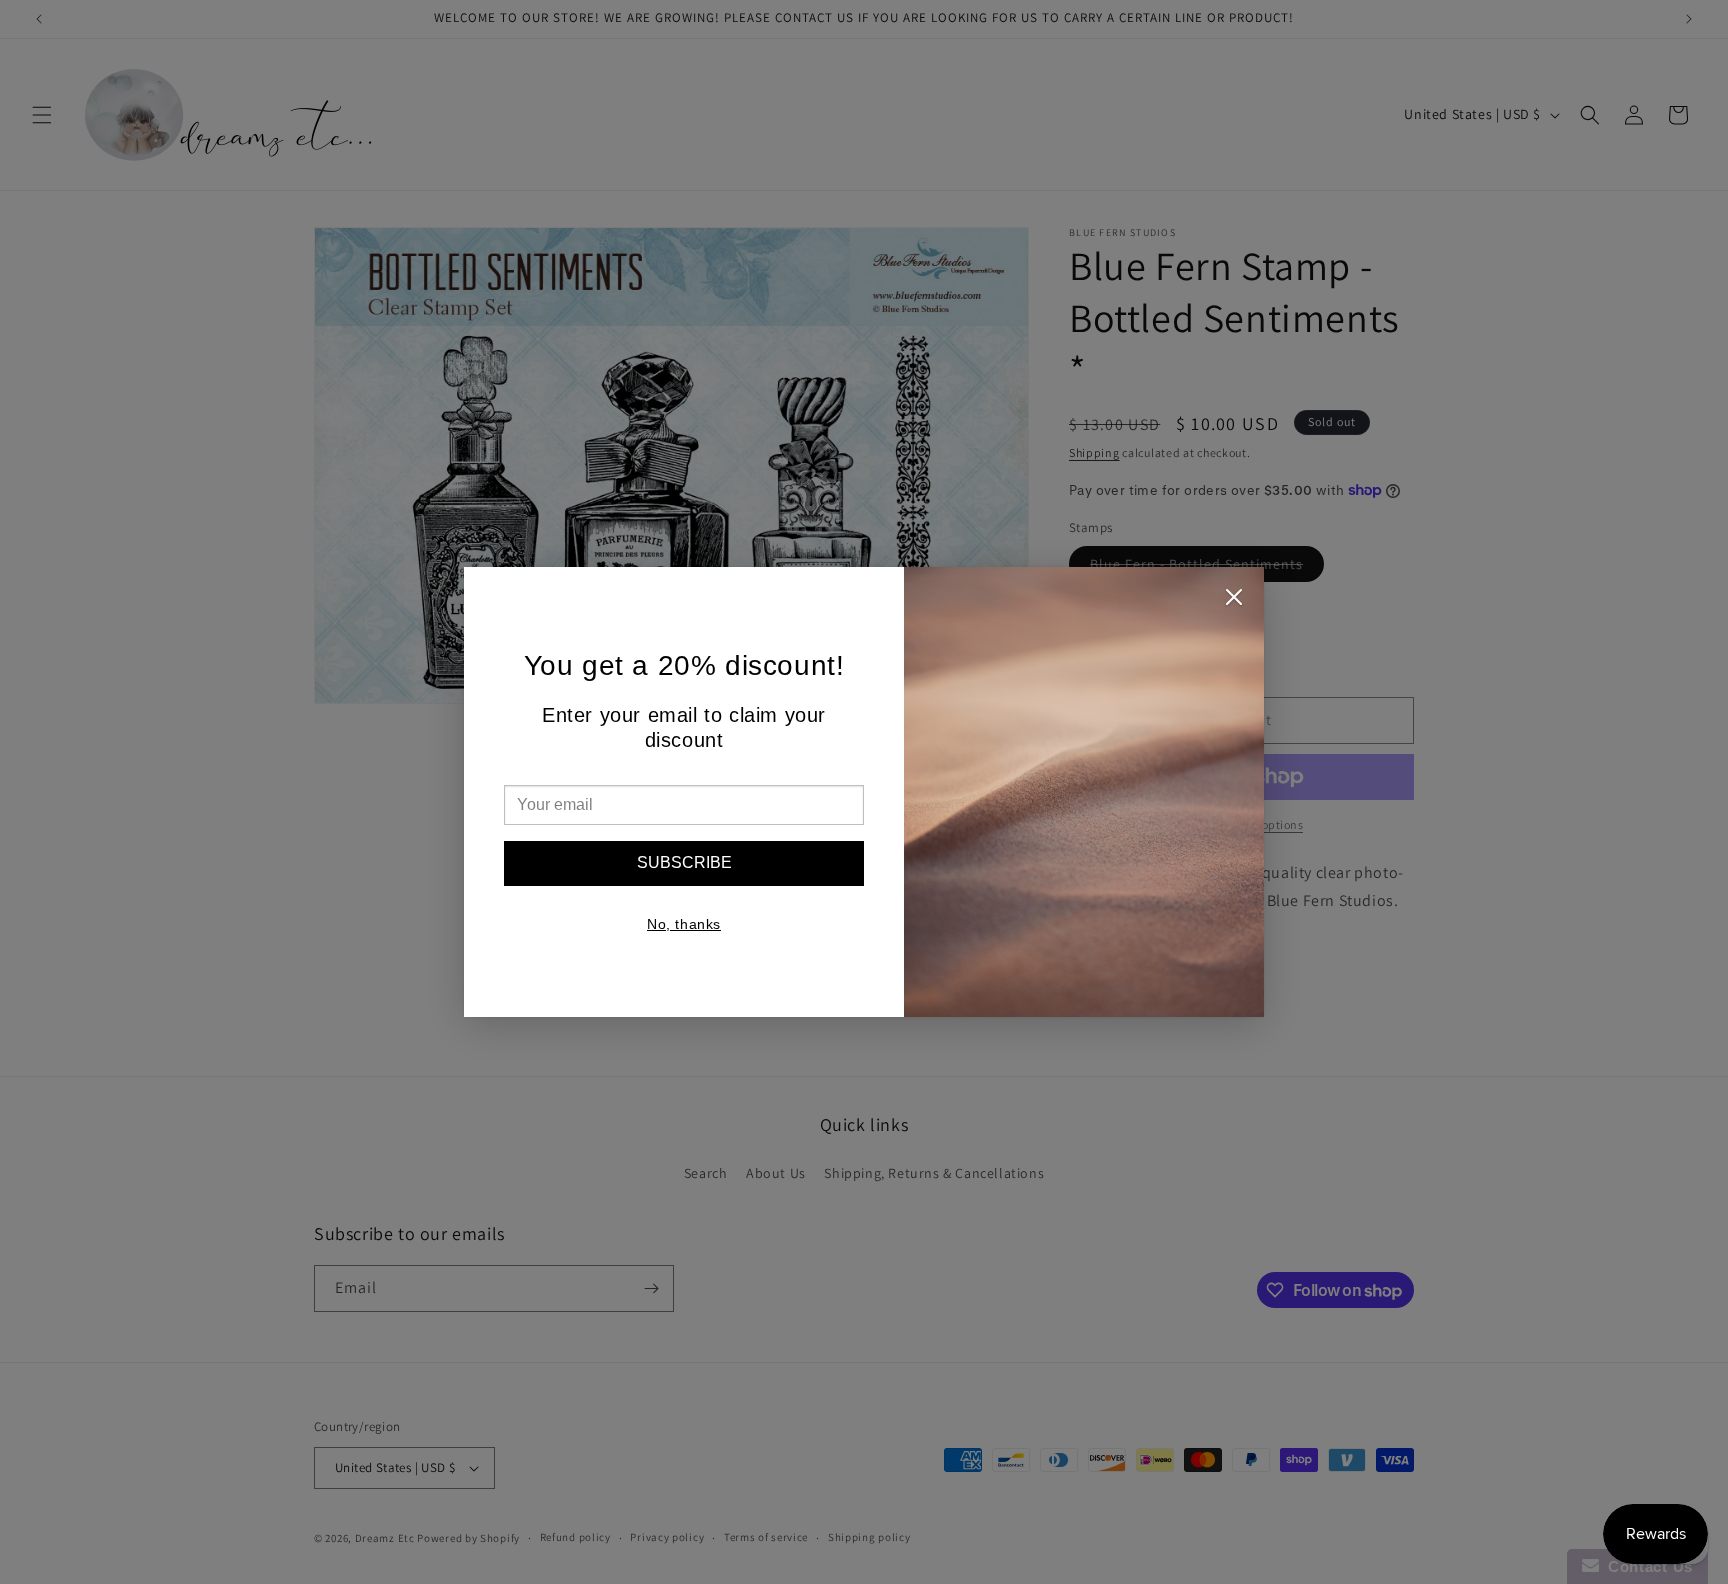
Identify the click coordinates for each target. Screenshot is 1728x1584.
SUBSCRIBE (684, 862)
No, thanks (684, 924)
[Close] (1234, 602)
